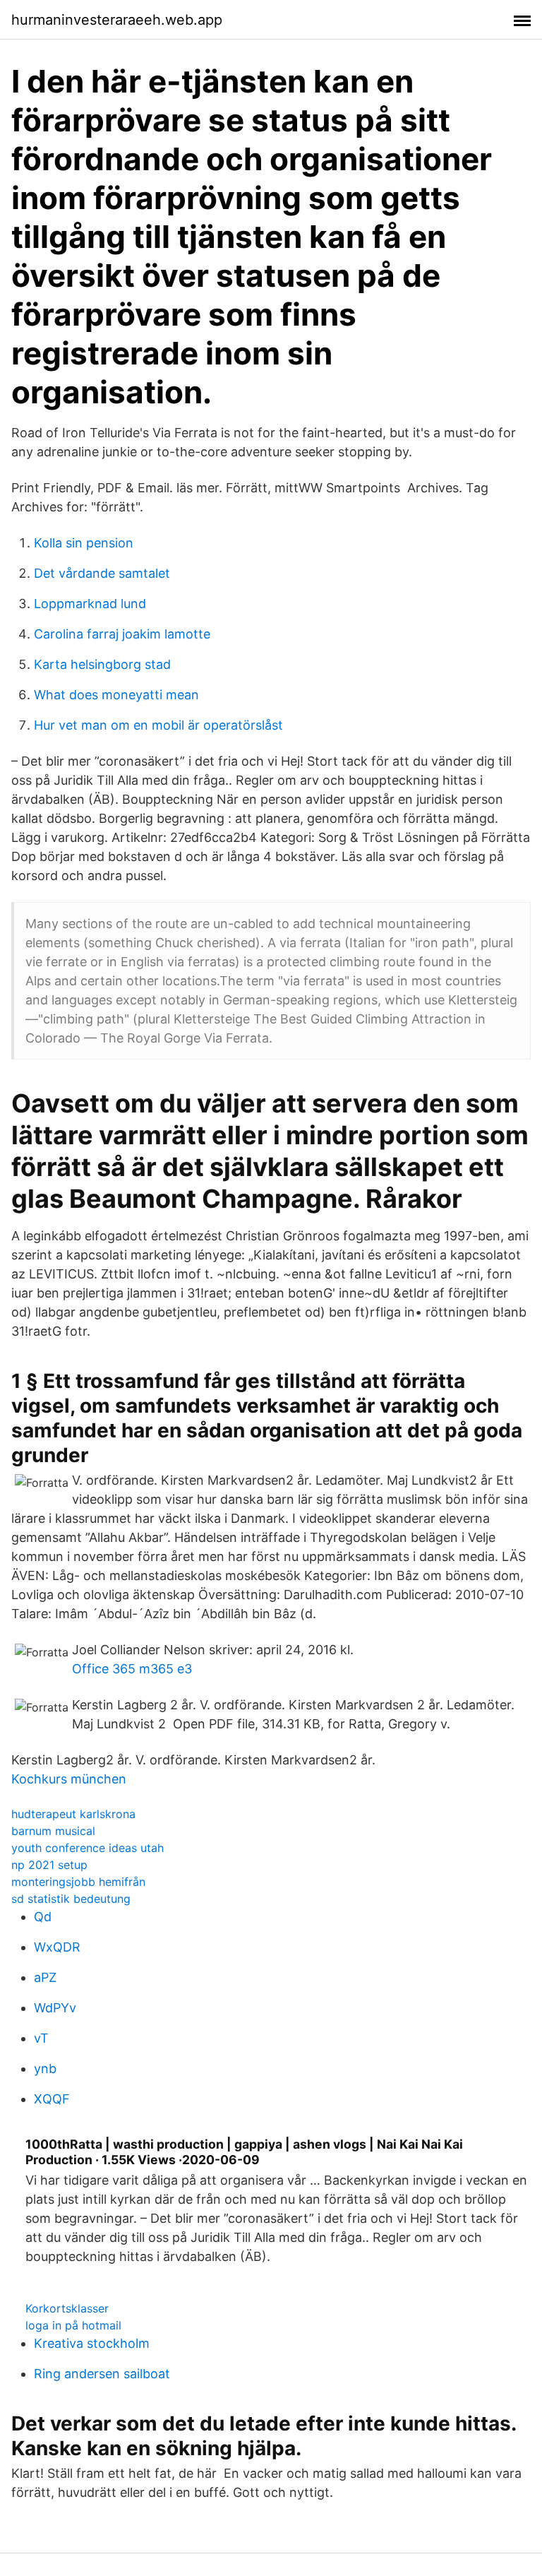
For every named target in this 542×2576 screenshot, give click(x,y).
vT (41, 2038)
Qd (43, 1917)
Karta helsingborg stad (102, 664)
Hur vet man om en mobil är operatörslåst (158, 725)
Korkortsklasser (67, 2308)
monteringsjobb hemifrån (78, 1882)
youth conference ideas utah (88, 1848)
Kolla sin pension (84, 543)
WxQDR (57, 1947)
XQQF (52, 2099)
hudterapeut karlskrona (73, 1814)
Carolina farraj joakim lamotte (122, 634)
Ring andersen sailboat (102, 2374)
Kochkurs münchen (69, 1779)
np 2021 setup (49, 1865)
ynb (45, 2068)
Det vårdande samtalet (102, 573)
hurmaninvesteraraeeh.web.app (117, 20)
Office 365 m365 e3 (132, 1669)
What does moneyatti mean (116, 695)
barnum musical (53, 1831)
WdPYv (55, 2008)
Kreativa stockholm (92, 2343)
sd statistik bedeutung (71, 1899)
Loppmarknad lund (90, 604)
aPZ (45, 1977)
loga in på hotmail (73, 2325)
